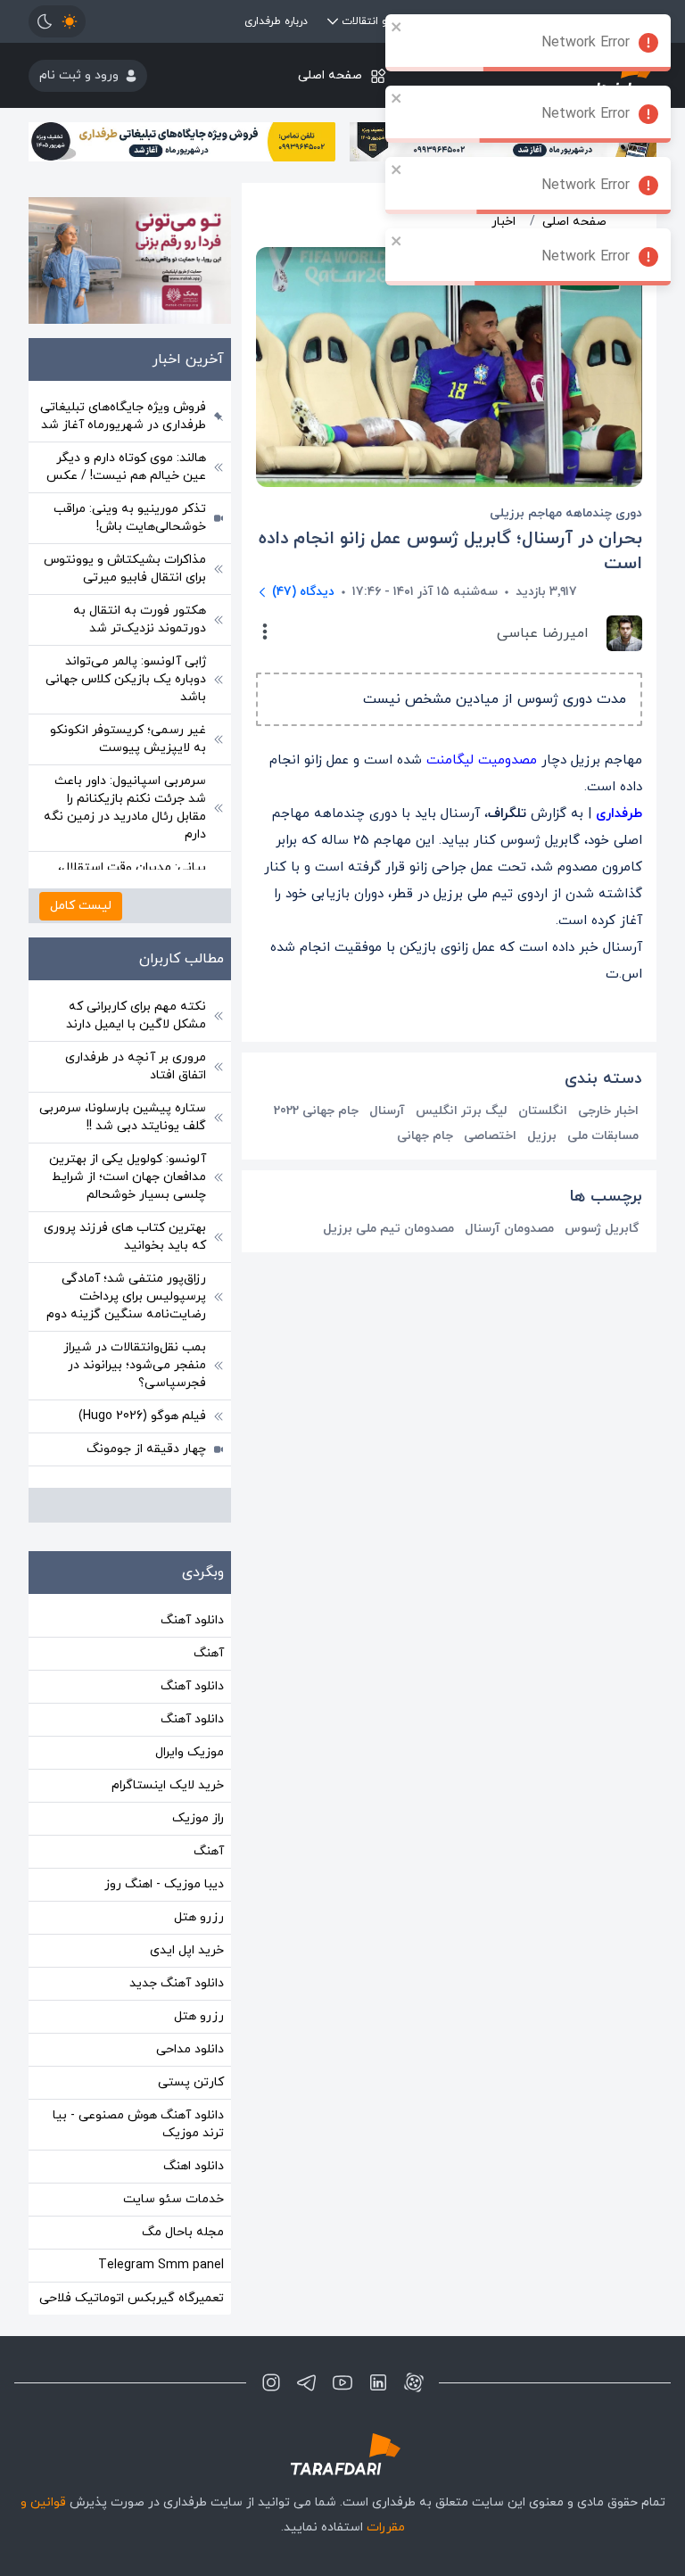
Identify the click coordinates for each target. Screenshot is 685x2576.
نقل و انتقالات (374, 21)
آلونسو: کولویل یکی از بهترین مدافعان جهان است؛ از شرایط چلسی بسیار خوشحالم (128, 1177)
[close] (397, 27)
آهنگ (209, 1653)
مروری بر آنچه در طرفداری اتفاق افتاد (136, 1066)
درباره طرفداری (276, 21)
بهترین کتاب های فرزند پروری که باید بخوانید (125, 1237)
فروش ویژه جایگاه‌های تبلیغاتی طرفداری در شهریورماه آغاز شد (123, 416)
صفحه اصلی (330, 75)
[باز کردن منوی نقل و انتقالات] (333, 21)
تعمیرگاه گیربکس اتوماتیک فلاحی (132, 2298)
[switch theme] (57, 21)
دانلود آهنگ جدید (177, 1983)
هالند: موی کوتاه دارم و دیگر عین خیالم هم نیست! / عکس (126, 467)
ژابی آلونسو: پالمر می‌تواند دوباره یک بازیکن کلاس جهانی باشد (126, 679)
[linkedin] (378, 2382)
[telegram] (307, 2382)
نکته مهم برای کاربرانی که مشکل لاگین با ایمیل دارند (136, 1016)
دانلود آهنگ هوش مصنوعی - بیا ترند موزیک (138, 2124)
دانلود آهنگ (192, 1620)
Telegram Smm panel (161, 2265)
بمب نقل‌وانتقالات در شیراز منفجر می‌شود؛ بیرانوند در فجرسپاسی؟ (135, 1365)
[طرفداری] (342, 2454)
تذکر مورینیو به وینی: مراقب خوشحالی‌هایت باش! (130, 518)
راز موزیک (198, 1818)
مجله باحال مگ (183, 2232)
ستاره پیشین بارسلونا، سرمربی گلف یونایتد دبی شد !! (123, 1117)
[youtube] (342, 2382)
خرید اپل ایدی (187, 1950)
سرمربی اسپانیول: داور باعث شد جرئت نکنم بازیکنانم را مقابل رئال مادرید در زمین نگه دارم (125, 808)
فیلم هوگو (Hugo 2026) (142, 1416)
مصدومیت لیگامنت (482, 760)
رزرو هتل (199, 1917)
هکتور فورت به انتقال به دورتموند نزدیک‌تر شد (140, 619)
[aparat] (414, 2382)
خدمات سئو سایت (173, 2199)
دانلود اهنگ (194, 2166)
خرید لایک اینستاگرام (168, 1785)
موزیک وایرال (190, 1752)
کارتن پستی (191, 2082)
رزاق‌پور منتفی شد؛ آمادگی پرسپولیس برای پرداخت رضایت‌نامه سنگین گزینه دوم (126, 1296)
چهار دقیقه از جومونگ (146, 1449)
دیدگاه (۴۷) (303, 592)
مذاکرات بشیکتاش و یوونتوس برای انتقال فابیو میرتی (125, 569)
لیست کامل (81, 906)
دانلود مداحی (190, 2049)
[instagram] (271, 2382)
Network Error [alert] (586, 43)
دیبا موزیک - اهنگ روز (164, 1884)
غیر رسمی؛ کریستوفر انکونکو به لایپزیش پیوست (128, 739)
